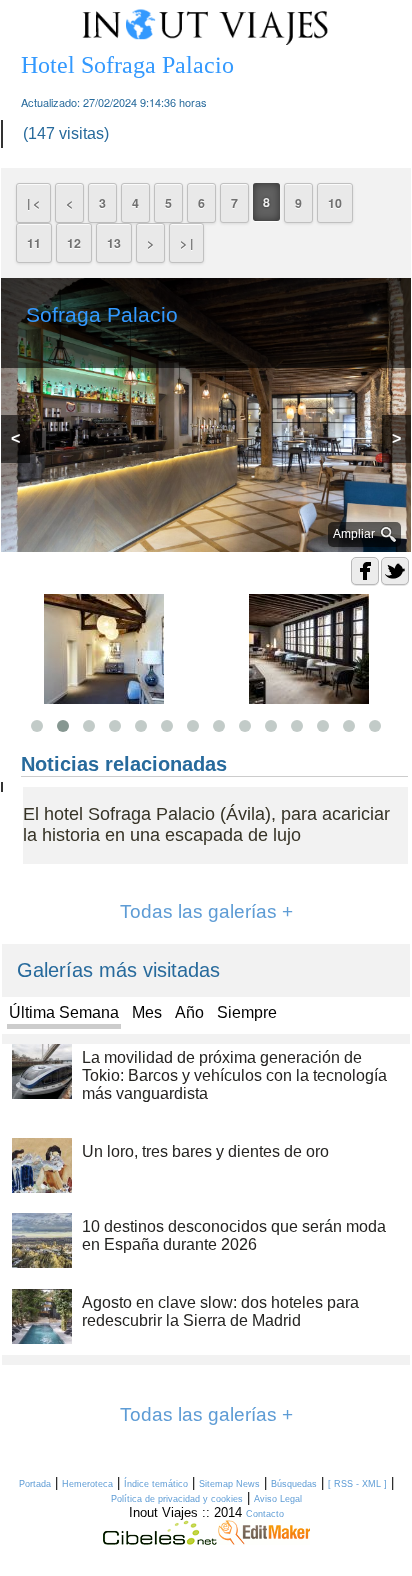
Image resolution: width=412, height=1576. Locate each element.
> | (186, 243)
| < (33, 203)
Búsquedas (294, 1484)
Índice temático (156, 1484)
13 (114, 243)
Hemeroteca (87, 1484)
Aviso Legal (278, 1499)
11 (34, 243)
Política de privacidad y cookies (177, 1499)
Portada (35, 1484)
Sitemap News (229, 1484)
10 (335, 203)
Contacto (265, 1514)
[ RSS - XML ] (357, 1484)
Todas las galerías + (206, 911)
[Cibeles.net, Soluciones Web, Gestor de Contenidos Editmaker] (160, 1540)
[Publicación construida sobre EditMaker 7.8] (264, 1540)
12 (74, 243)
